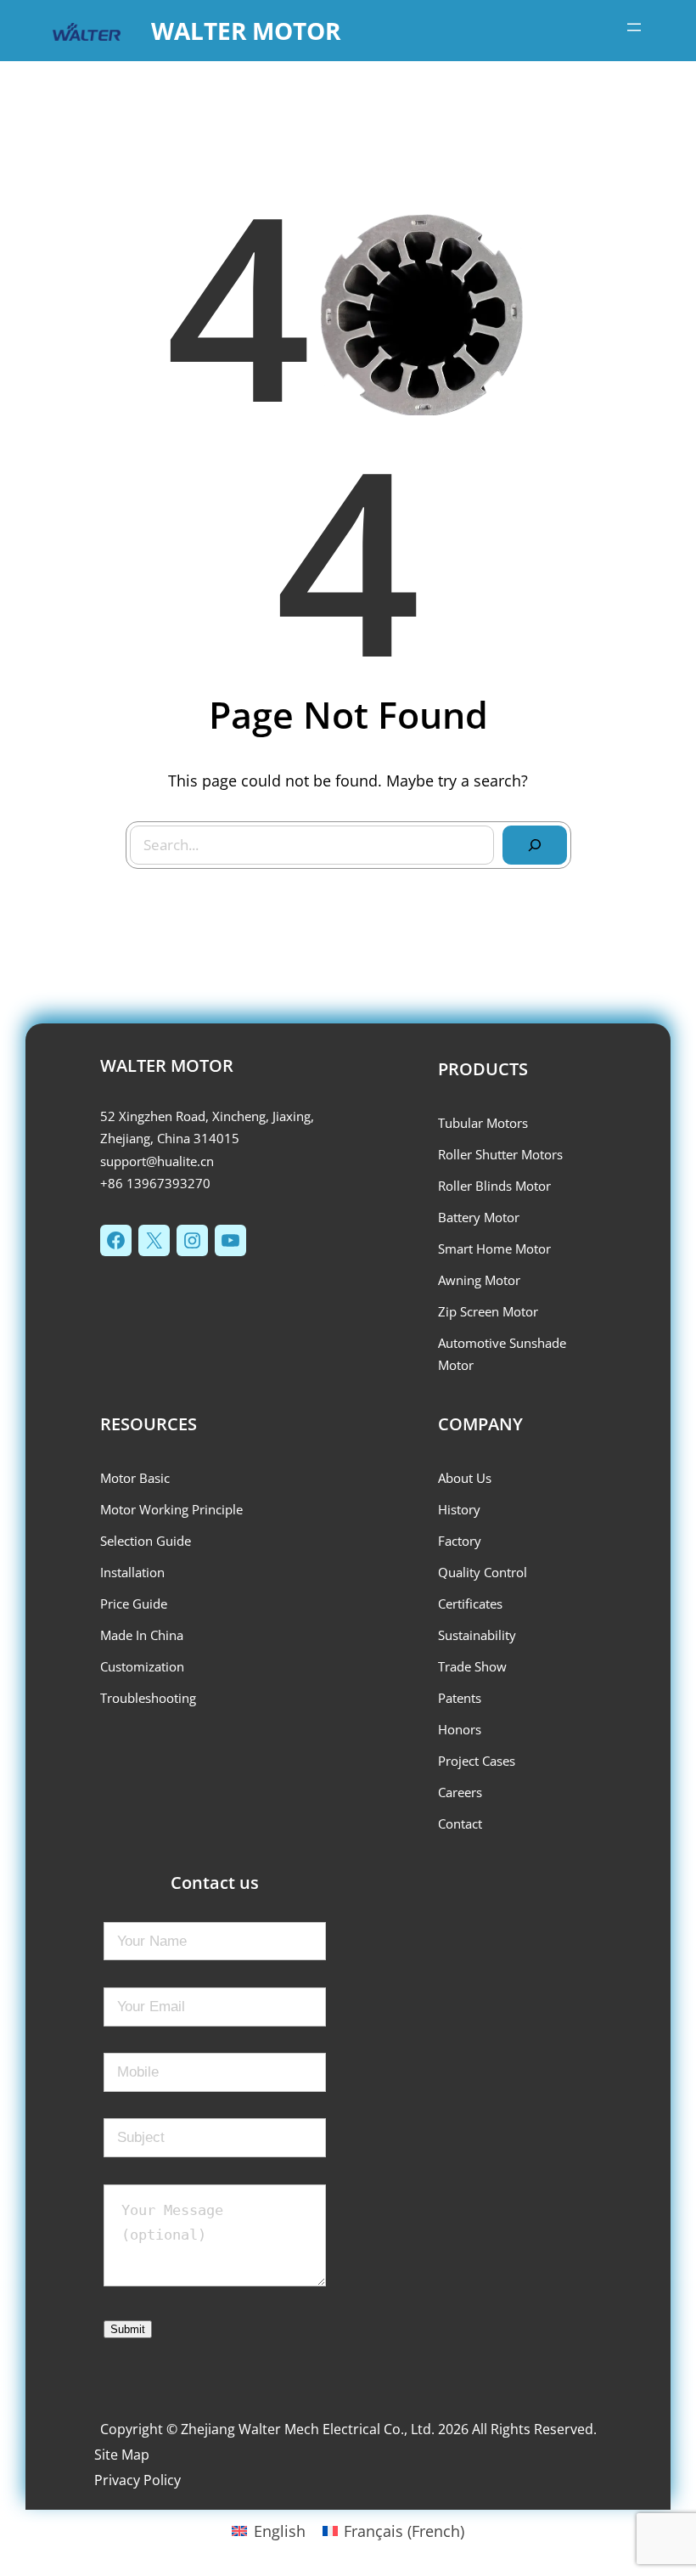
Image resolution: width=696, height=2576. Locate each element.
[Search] (535, 845)
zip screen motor (488, 1311)
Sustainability (477, 1635)
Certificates (470, 1604)
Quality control (483, 1572)
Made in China (142, 1635)
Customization (142, 1666)
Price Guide (134, 1604)
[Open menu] (634, 27)
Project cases (477, 1761)
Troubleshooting (148, 1698)
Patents (460, 1698)
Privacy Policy (138, 2480)
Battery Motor (479, 1217)
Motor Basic (135, 1478)
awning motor (479, 1280)
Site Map (122, 2455)
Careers (460, 1792)
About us (465, 1478)
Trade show (472, 1666)
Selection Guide (146, 1541)
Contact (460, 1823)
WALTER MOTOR (246, 31)
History (459, 1509)
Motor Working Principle (171, 1509)
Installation (132, 1572)
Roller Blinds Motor (494, 1186)
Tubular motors (483, 1123)
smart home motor (494, 1249)
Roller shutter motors (500, 1154)
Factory (460, 1541)
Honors (460, 1729)
